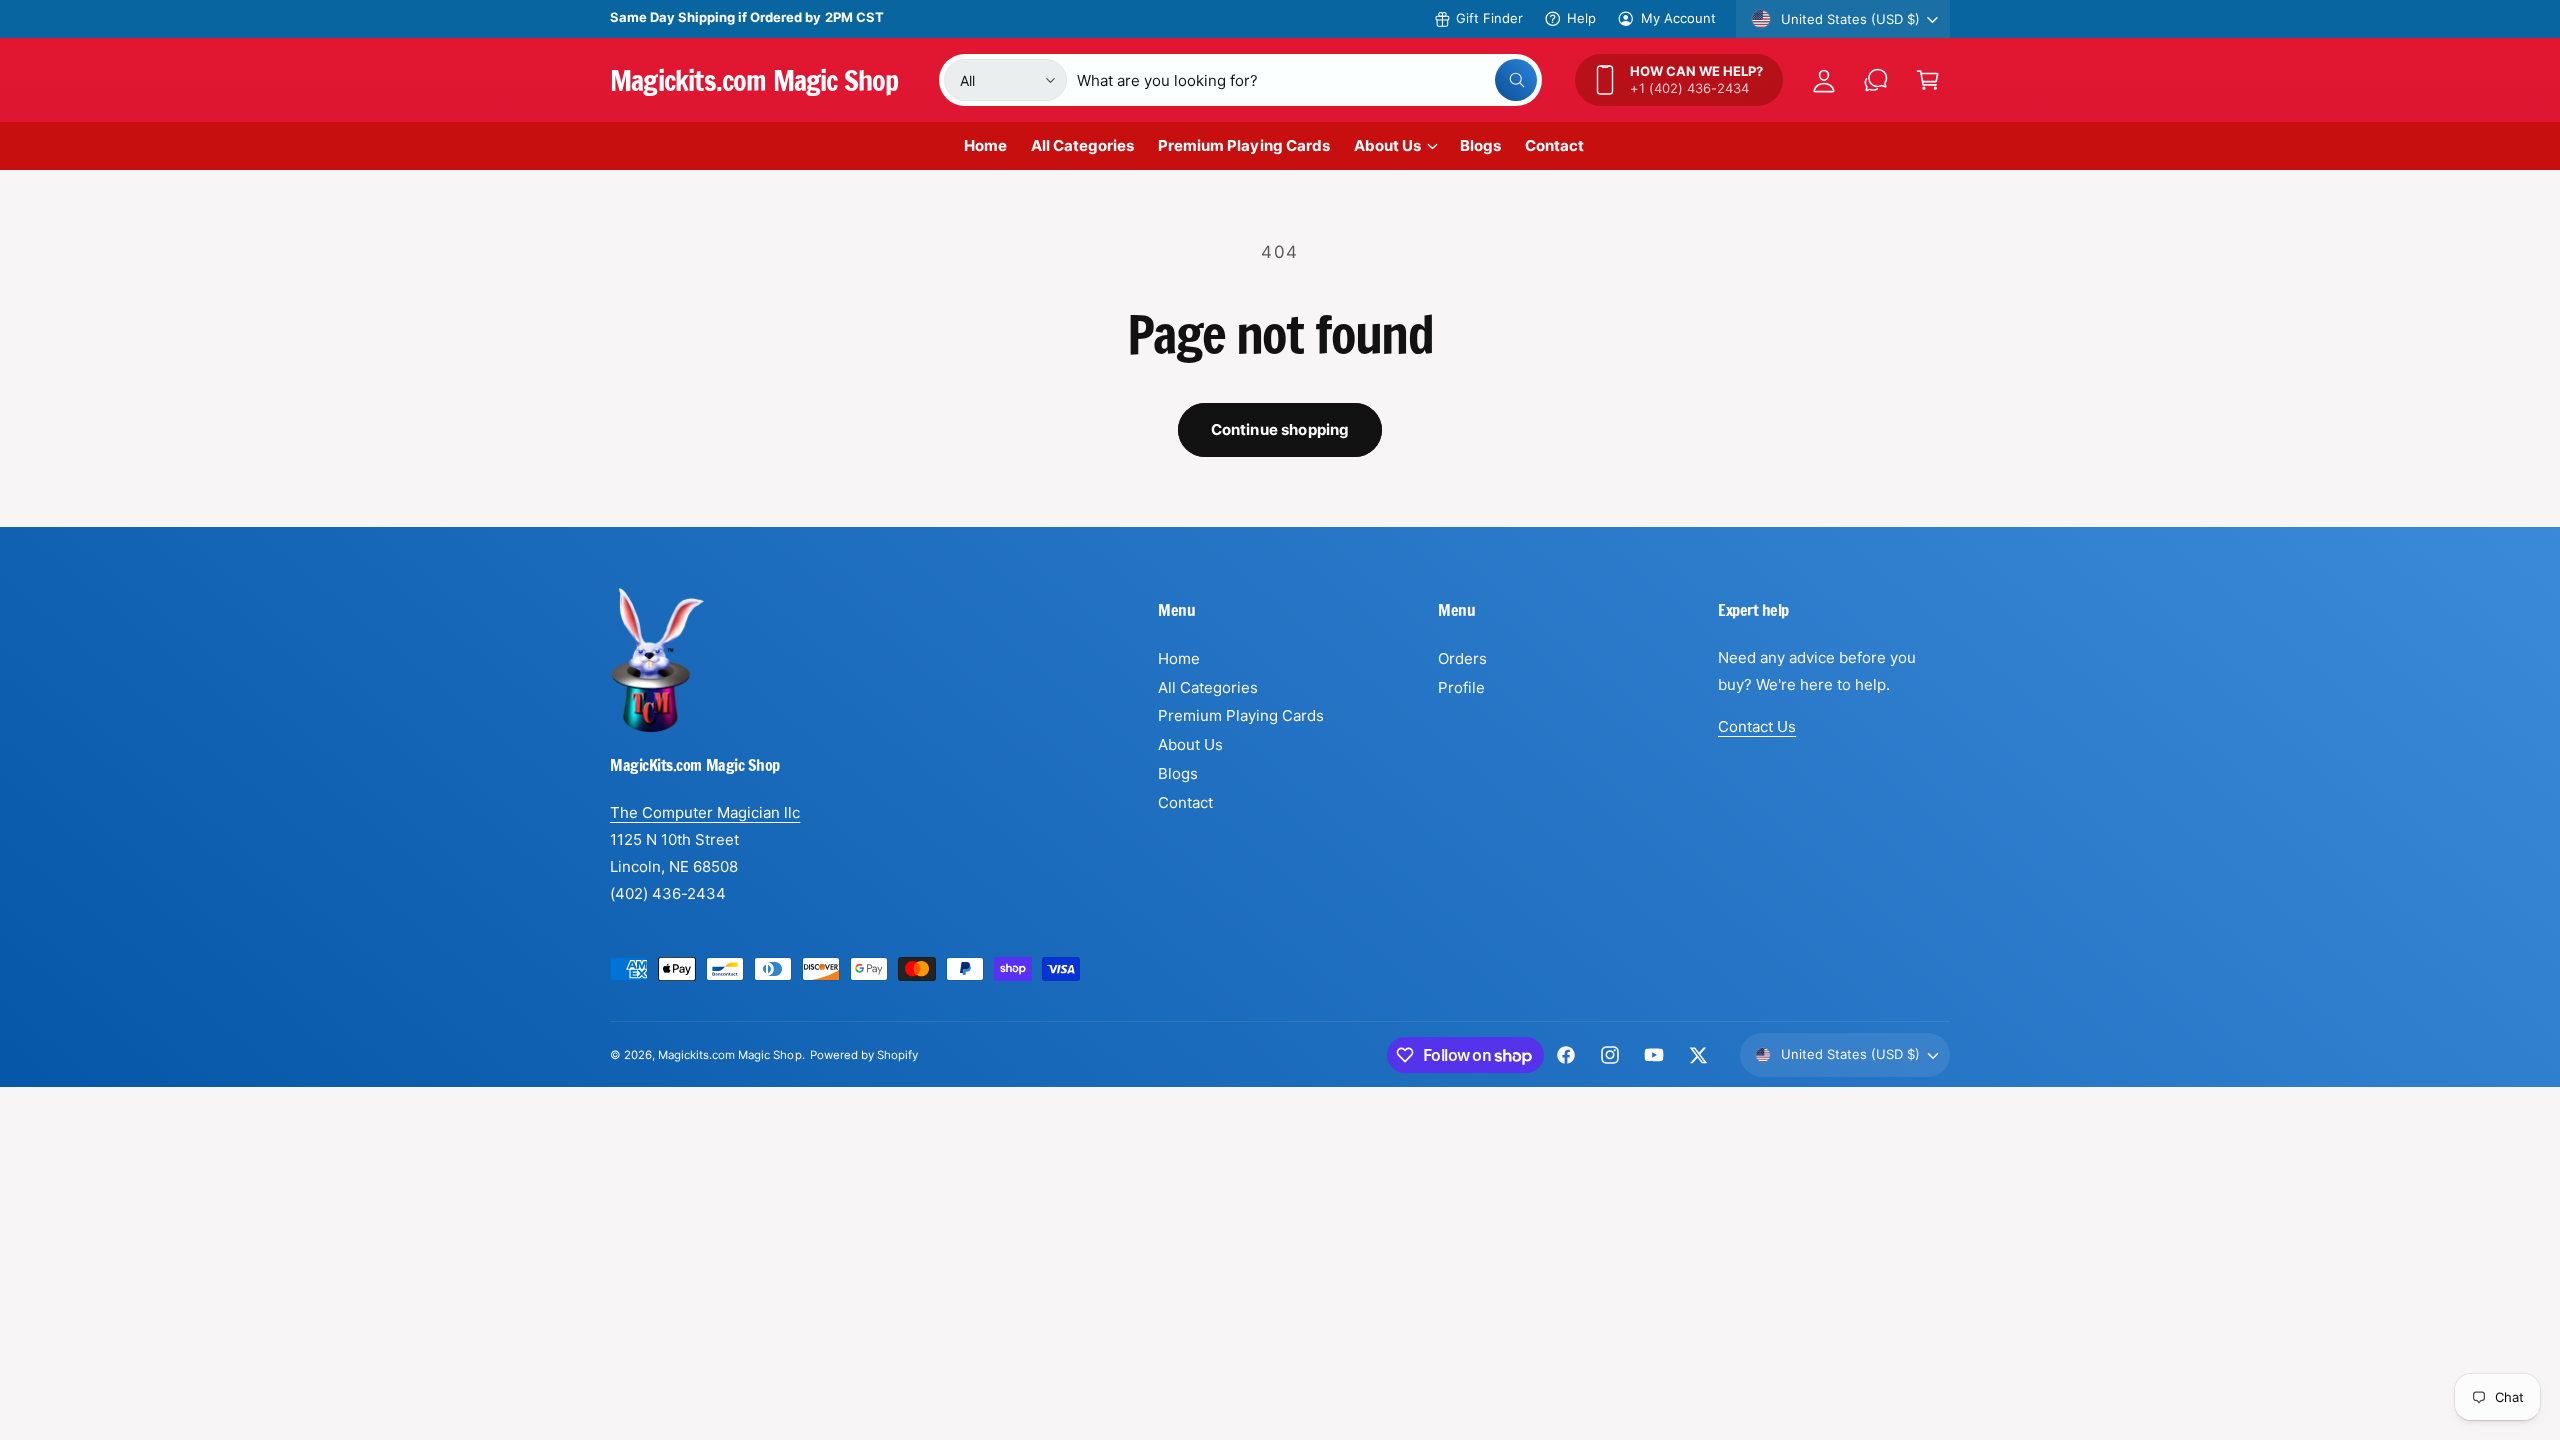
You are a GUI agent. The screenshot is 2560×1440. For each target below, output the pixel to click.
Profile (1461, 687)
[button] (1928, 80)
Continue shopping (1280, 429)
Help (1581, 18)
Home (1179, 658)
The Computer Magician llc (705, 812)
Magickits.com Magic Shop (729, 1055)
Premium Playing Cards (1241, 715)
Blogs (1178, 773)
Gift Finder (1489, 18)
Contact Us (1757, 726)
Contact (1185, 802)
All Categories (1208, 687)
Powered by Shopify (864, 1055)
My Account (1678, 18)
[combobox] (1307, 80)
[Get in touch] (1876, 80)
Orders (1462, 658)
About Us (1387, 145)
